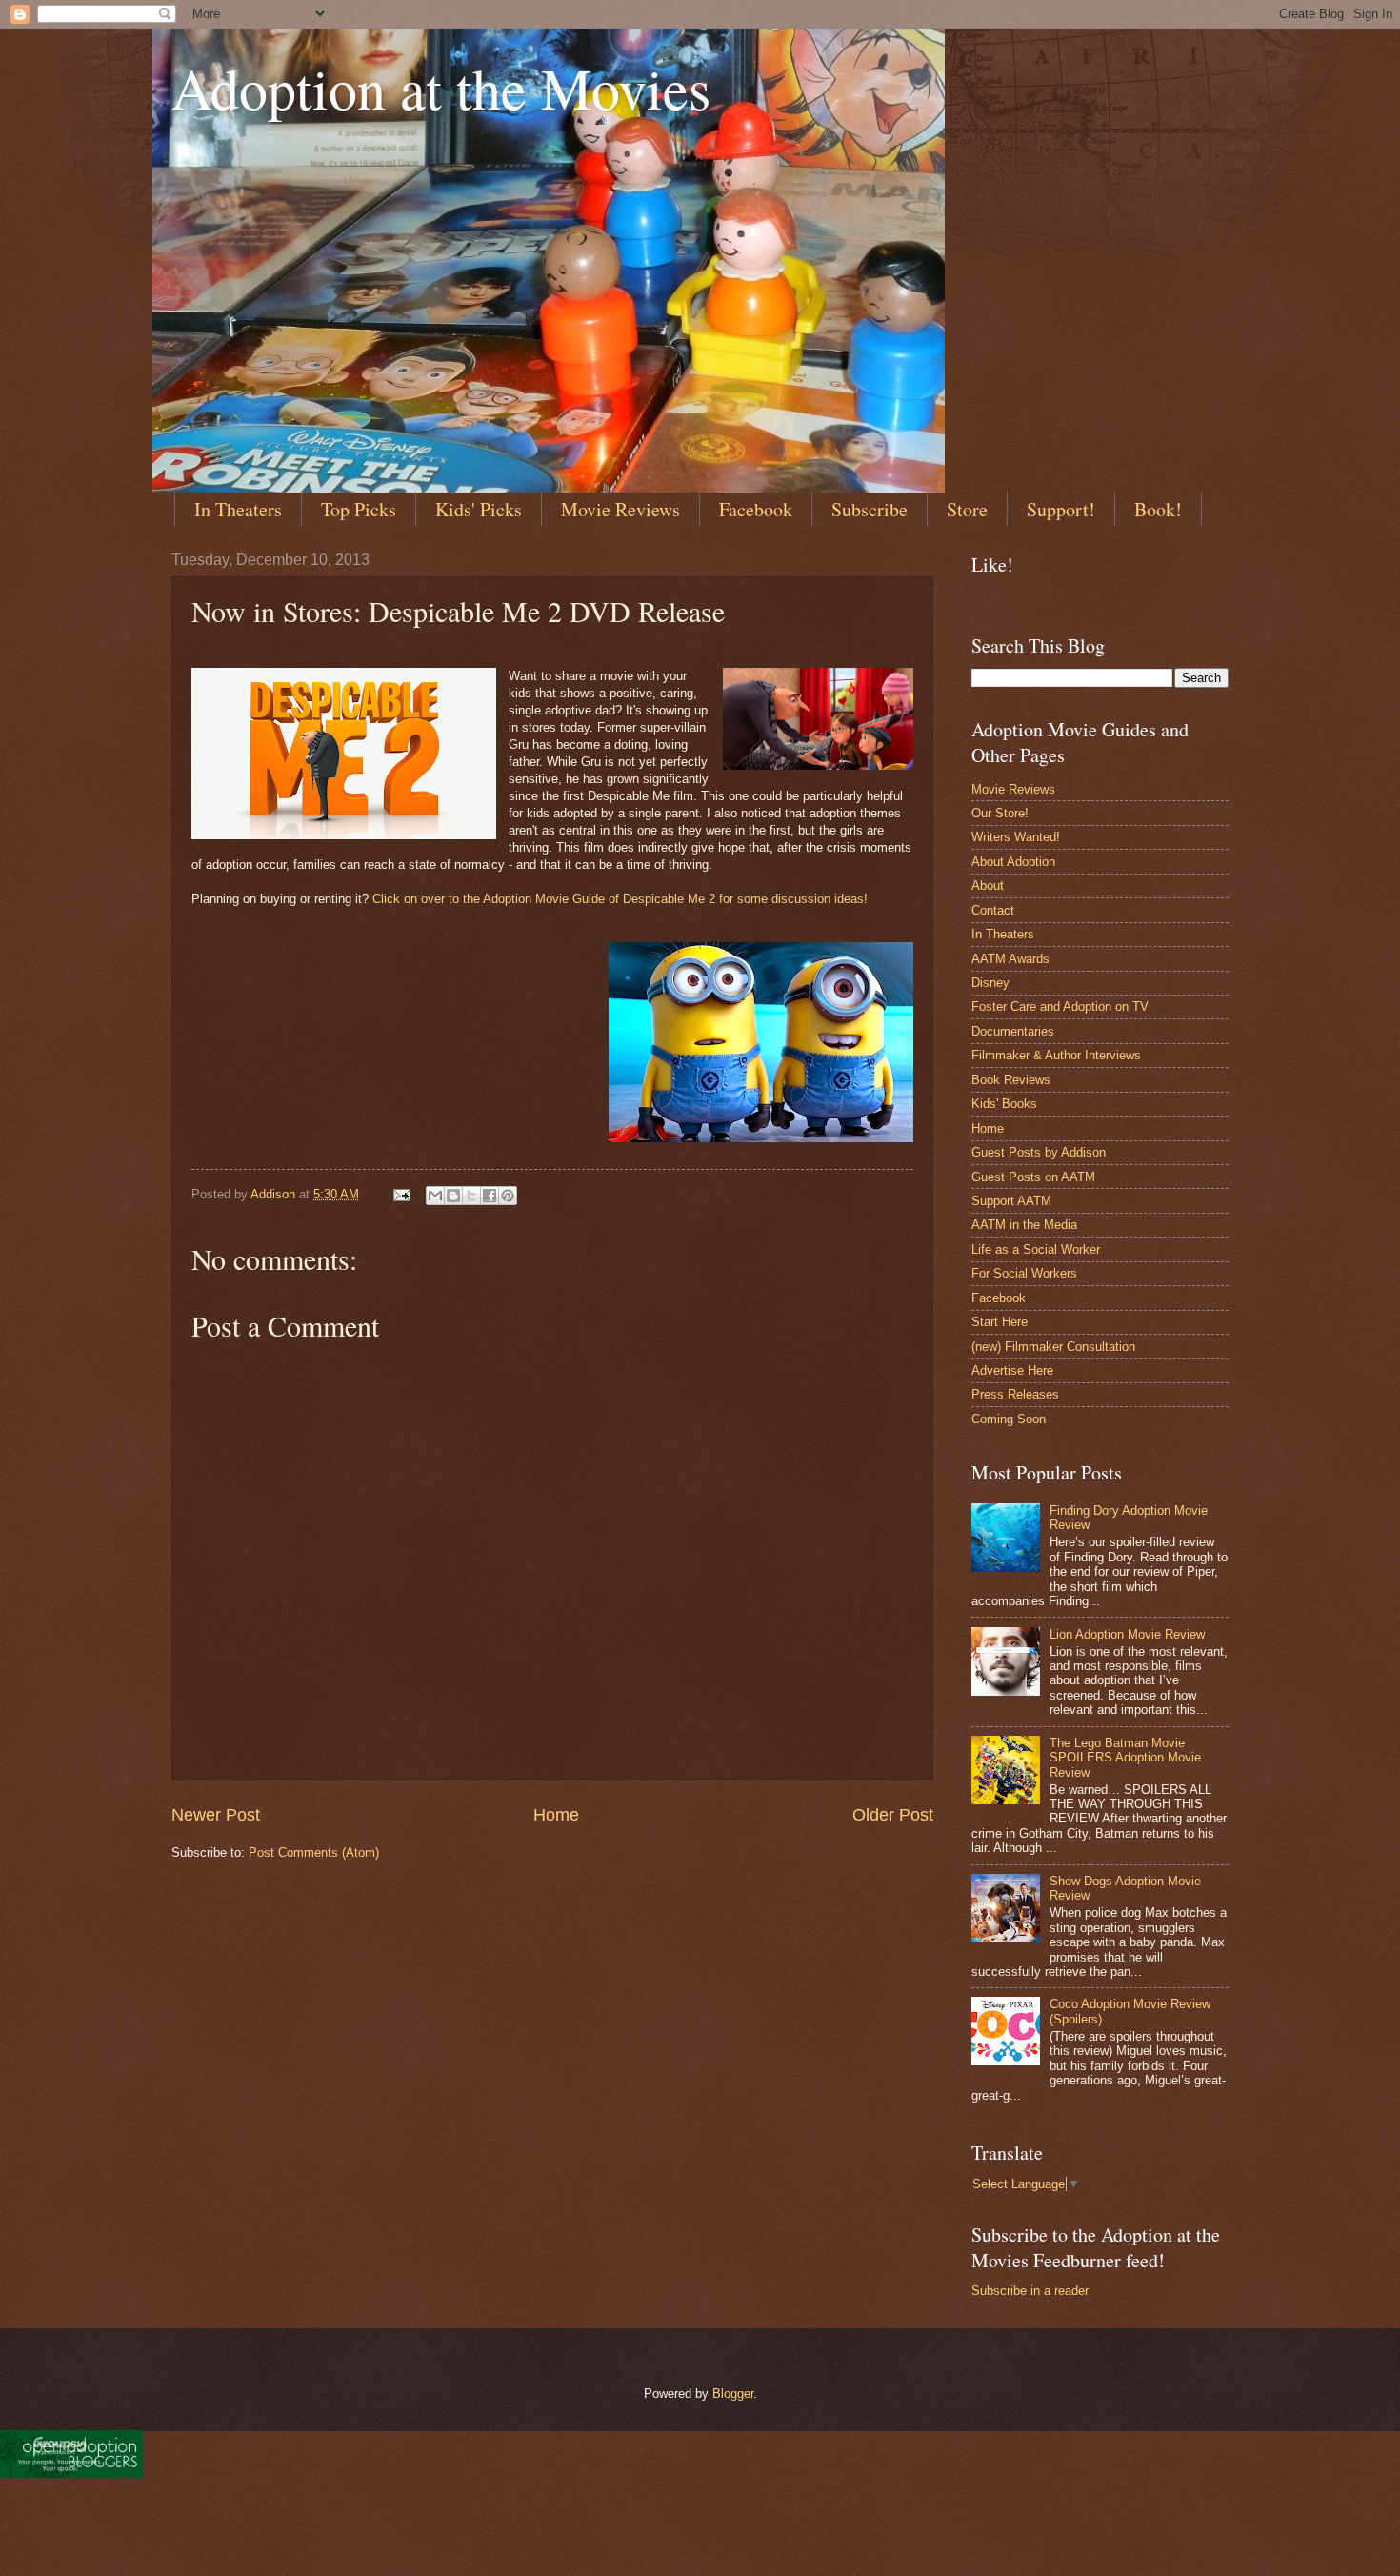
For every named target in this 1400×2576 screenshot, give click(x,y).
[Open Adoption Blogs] (71, 2473)
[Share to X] (471, 1196)
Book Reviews (1011, 1080)
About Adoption (1013, 862)
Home (556, 1815)
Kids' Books (1004, 1104)
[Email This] (435, 1196)
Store (967, 509)
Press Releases (1015, 1394)
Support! (1061, 509)
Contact (993, 910)
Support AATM (1011, 1201)
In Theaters (238, 509)
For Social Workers (1024, 1273)
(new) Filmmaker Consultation (1053, 1347)
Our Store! (1000, 813)
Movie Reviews (620, 509)
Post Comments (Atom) (314, 1852)
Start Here (1000, 1322)
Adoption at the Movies (441, 88)
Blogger (733, 2394)
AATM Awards (1010, 959)
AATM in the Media (1024, 1225)
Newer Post (216, 1815)
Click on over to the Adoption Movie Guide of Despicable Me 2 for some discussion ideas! (620, 899)
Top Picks (359, 509)
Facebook (756, 509)
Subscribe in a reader (1030, 2291)
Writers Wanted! (1016, 837)
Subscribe (870, 509)
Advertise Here (1012, 1370)
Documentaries (1013, 1031)
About (988, 885)
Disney (990, 983)
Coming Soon (1009, 1419)
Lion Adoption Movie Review (1127, 1634)
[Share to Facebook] (490, 1196)
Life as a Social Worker (1036, 1249)
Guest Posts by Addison (1039, 1152)
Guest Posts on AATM (1033, 1177)
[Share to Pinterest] (508, 1196)
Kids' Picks (479, 509)
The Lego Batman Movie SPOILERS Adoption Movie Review (1125, 1758)
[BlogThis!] (453, 1196)
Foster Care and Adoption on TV (1060, 1006)
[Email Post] (401, 1194)
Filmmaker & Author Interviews (1056, 1055)
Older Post (893, 1815)
